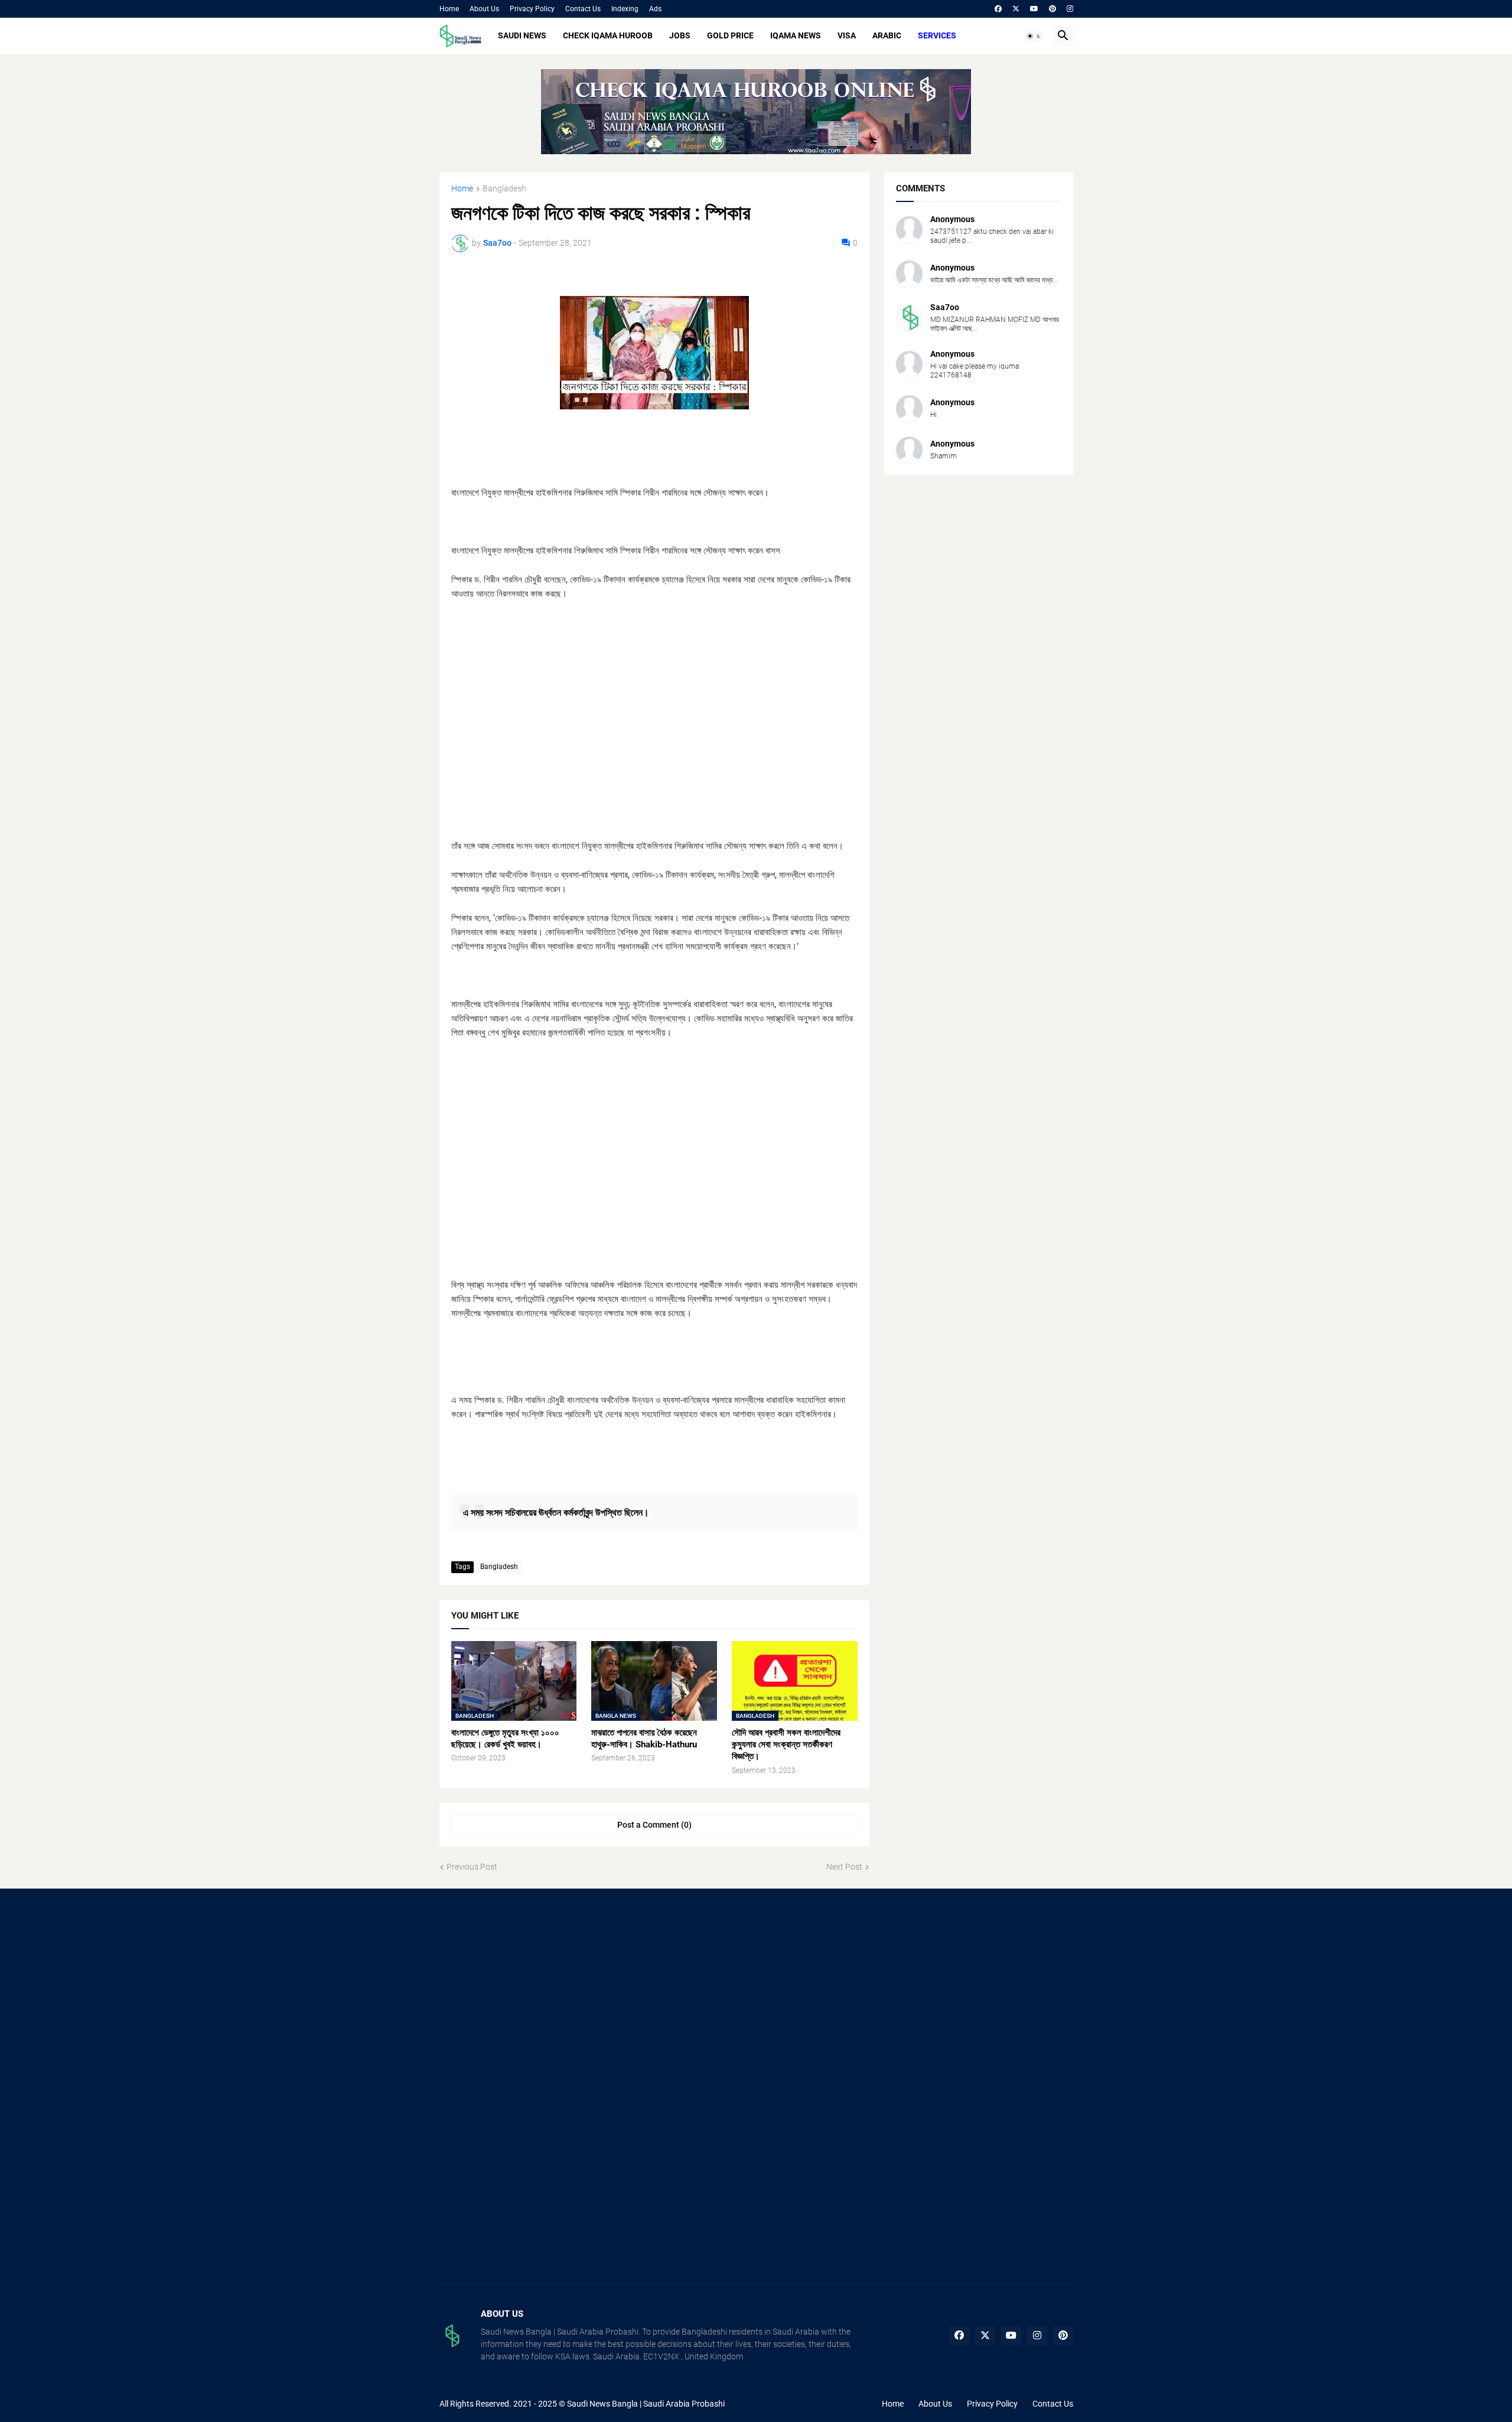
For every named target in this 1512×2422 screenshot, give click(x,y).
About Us (484, 9)
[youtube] (1034, 9)
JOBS (680, 35)
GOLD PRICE (730, 35)
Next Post (844, 1867)
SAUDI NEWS (522, 35)
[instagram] (1070, 9)
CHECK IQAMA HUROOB (608, 35)
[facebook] (998, 9)
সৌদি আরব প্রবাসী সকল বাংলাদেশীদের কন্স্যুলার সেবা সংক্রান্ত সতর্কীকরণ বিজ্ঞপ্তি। (786, 1745)
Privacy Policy (532, 9)
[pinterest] (1052, 9)
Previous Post (472, 1867)
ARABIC (887, 35)
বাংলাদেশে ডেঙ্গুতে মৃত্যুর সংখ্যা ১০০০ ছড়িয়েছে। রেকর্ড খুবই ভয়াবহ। (505, 1739)
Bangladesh (504, 189)
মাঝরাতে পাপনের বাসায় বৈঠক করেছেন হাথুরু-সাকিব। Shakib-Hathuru (644, 1739)
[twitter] (1016, 9)
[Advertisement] (654, 727)
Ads (655, 9)
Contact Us (583, 9)
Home (449, 9)
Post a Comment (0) (654, 1825)
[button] (1034, 36)
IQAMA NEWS (796, 35)
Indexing (625, 9)
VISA (847, 35)
